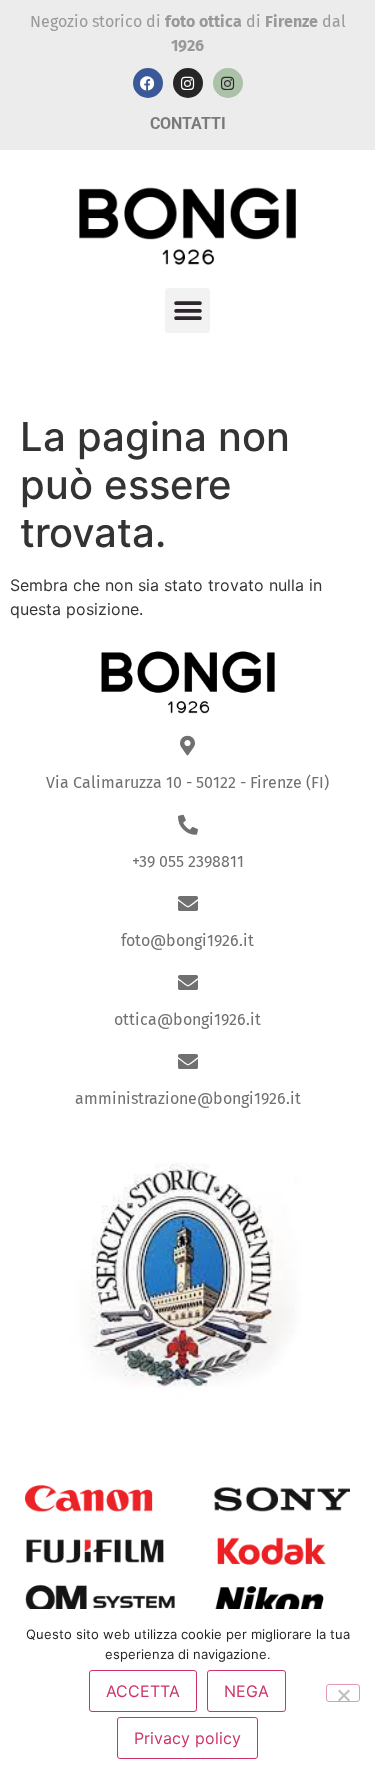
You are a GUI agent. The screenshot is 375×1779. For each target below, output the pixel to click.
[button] (187, 310)
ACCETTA (143, 1691)
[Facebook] (148, 83)
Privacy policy (187, 1738)
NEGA (246, 1691)
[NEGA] (343, 1693)
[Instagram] (188, 83)
